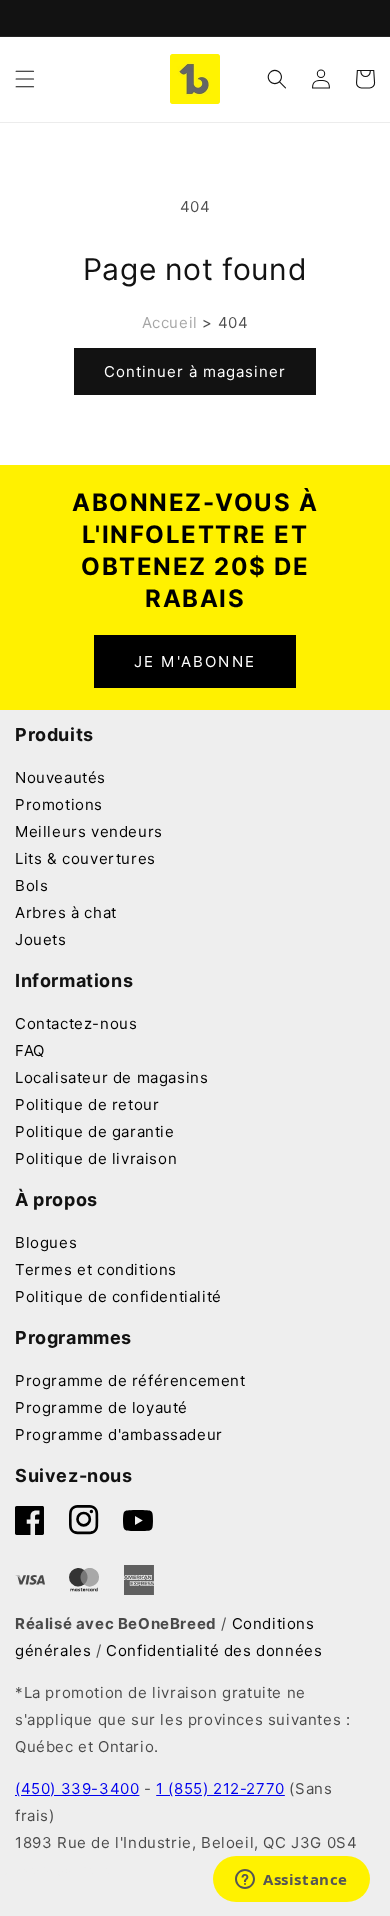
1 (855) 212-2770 (220, 1788)
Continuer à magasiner (195, 371)
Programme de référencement (130, 1380)
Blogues (46, 1242)
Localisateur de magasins (111, 1077)
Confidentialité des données (214, 1650)
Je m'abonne (195, 661)
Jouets (41, 939)
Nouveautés (60, 777)
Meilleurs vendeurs (89, 831)
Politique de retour (87, 1104)
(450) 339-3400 (77, 1788)
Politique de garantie (95, 1131)
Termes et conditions (96, 1269)
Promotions (59, 804)
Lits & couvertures (85, 858)
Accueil (170, 322)
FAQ (30, 1050)
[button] (25, 79)
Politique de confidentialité (118, 1296)
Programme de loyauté (101, 1407)
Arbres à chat (66, 912)
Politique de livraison (96, 1158)
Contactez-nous (76, 1023)
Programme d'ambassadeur (119, 1434)
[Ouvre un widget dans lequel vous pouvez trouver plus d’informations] (291, 1881)
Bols (31, 885)
